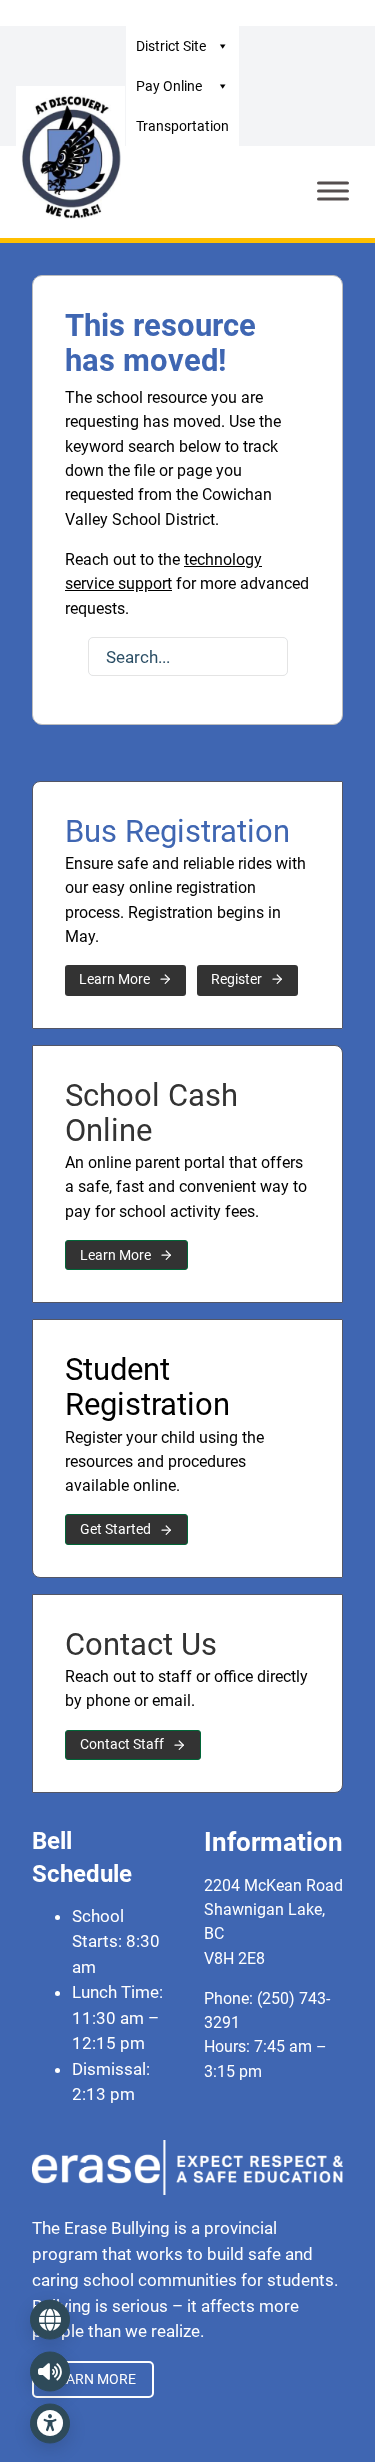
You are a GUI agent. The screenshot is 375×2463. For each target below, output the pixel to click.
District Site (171, 46)
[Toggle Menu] (333, 191)
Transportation (182, 126)
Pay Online (169, 86)
